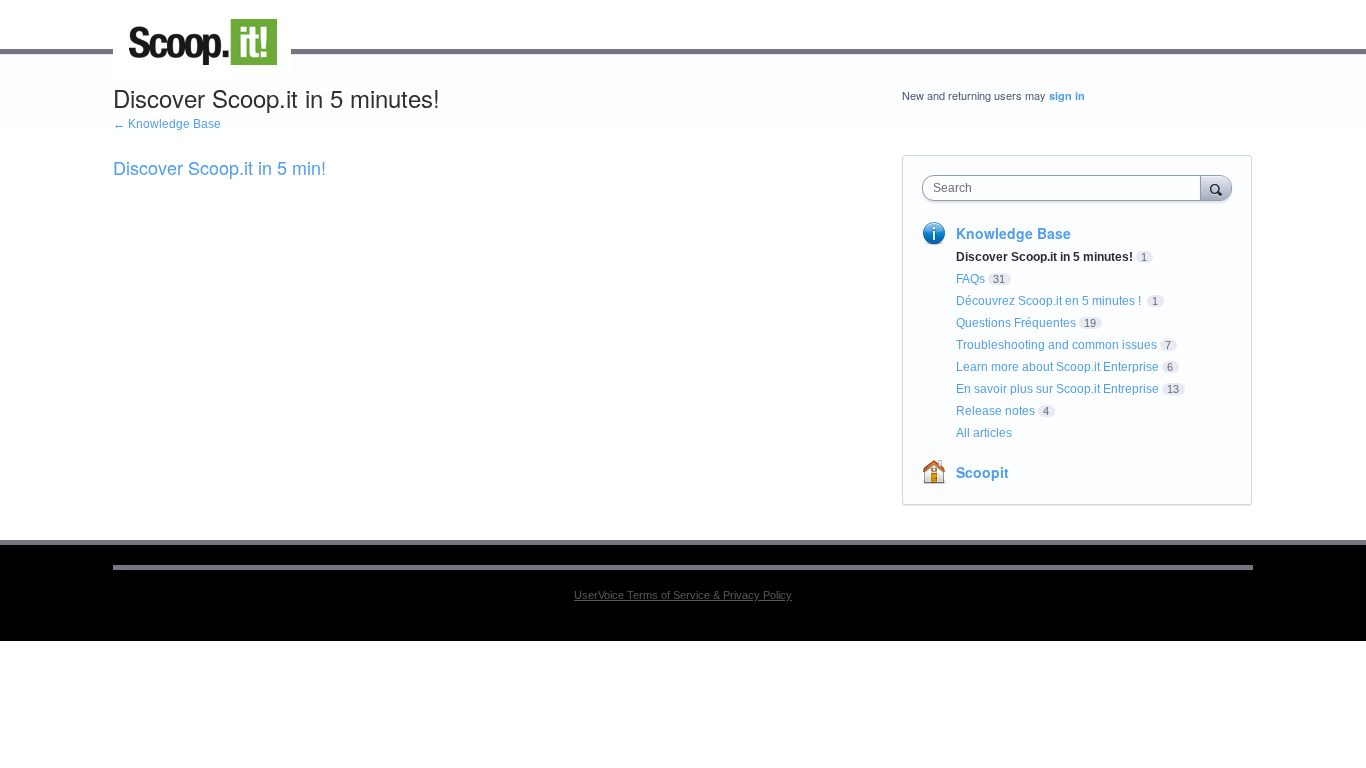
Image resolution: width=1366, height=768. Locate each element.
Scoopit (982, 472)
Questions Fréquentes (1016, 323)
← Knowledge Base (167, 124)
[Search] (1216, 187)
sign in (1067, 95)
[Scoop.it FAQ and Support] (202, 42)
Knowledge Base (1013, 233)
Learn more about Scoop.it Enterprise (1057, 367)
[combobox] (1066, 188)
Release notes (995, 411)
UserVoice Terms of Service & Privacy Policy (683, 595)
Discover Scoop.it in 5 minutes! (1044, 257)
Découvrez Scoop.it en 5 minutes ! (1050, 301)
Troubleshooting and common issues (1056, 345)
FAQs (970, 279)
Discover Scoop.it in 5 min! (219, 167)
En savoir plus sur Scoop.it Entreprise (1057, 389)
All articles (984, 433)
